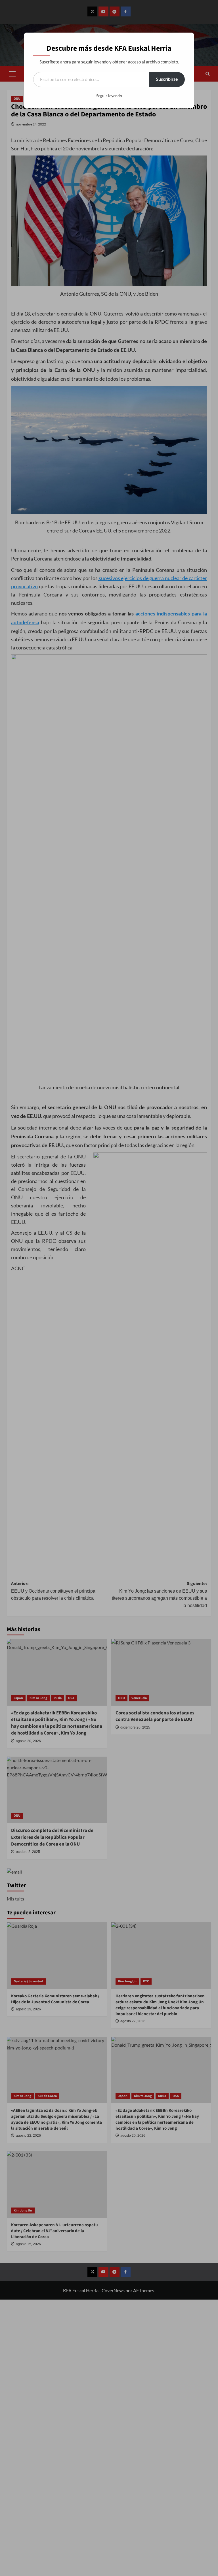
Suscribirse (167, 79)
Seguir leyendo (109, 96)
